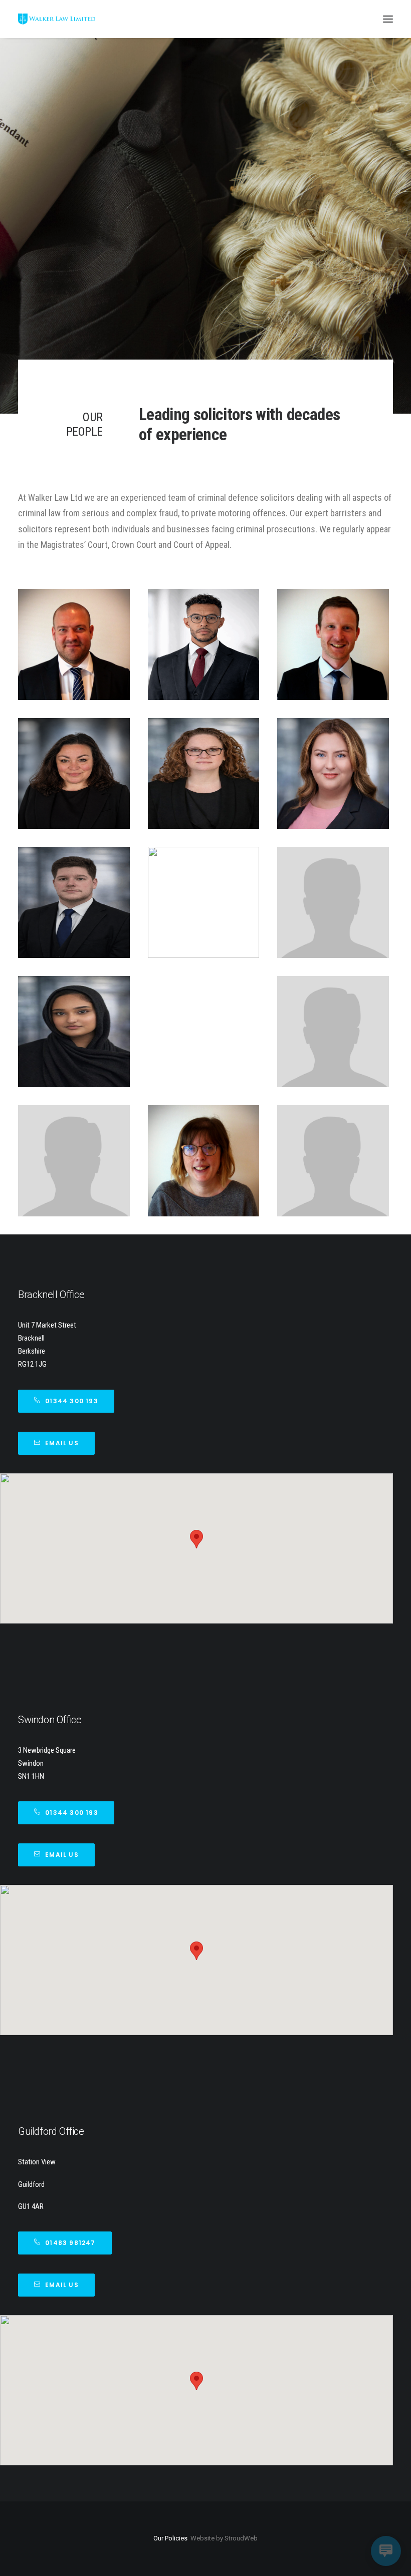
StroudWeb (241, 2538)
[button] (388, 19)
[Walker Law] (57, 19)
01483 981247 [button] (70, 2243)
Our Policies (170, 2538)
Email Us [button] (62, 1443)
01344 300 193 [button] (72, 1401)
